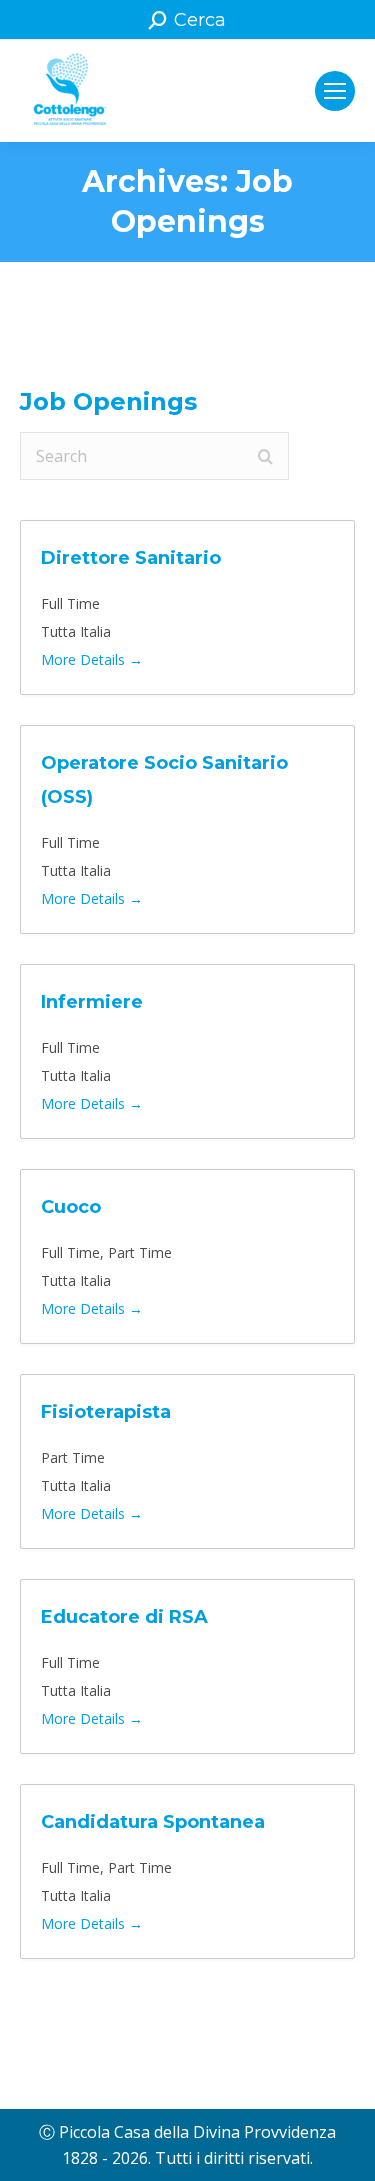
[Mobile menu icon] (335, 91)
